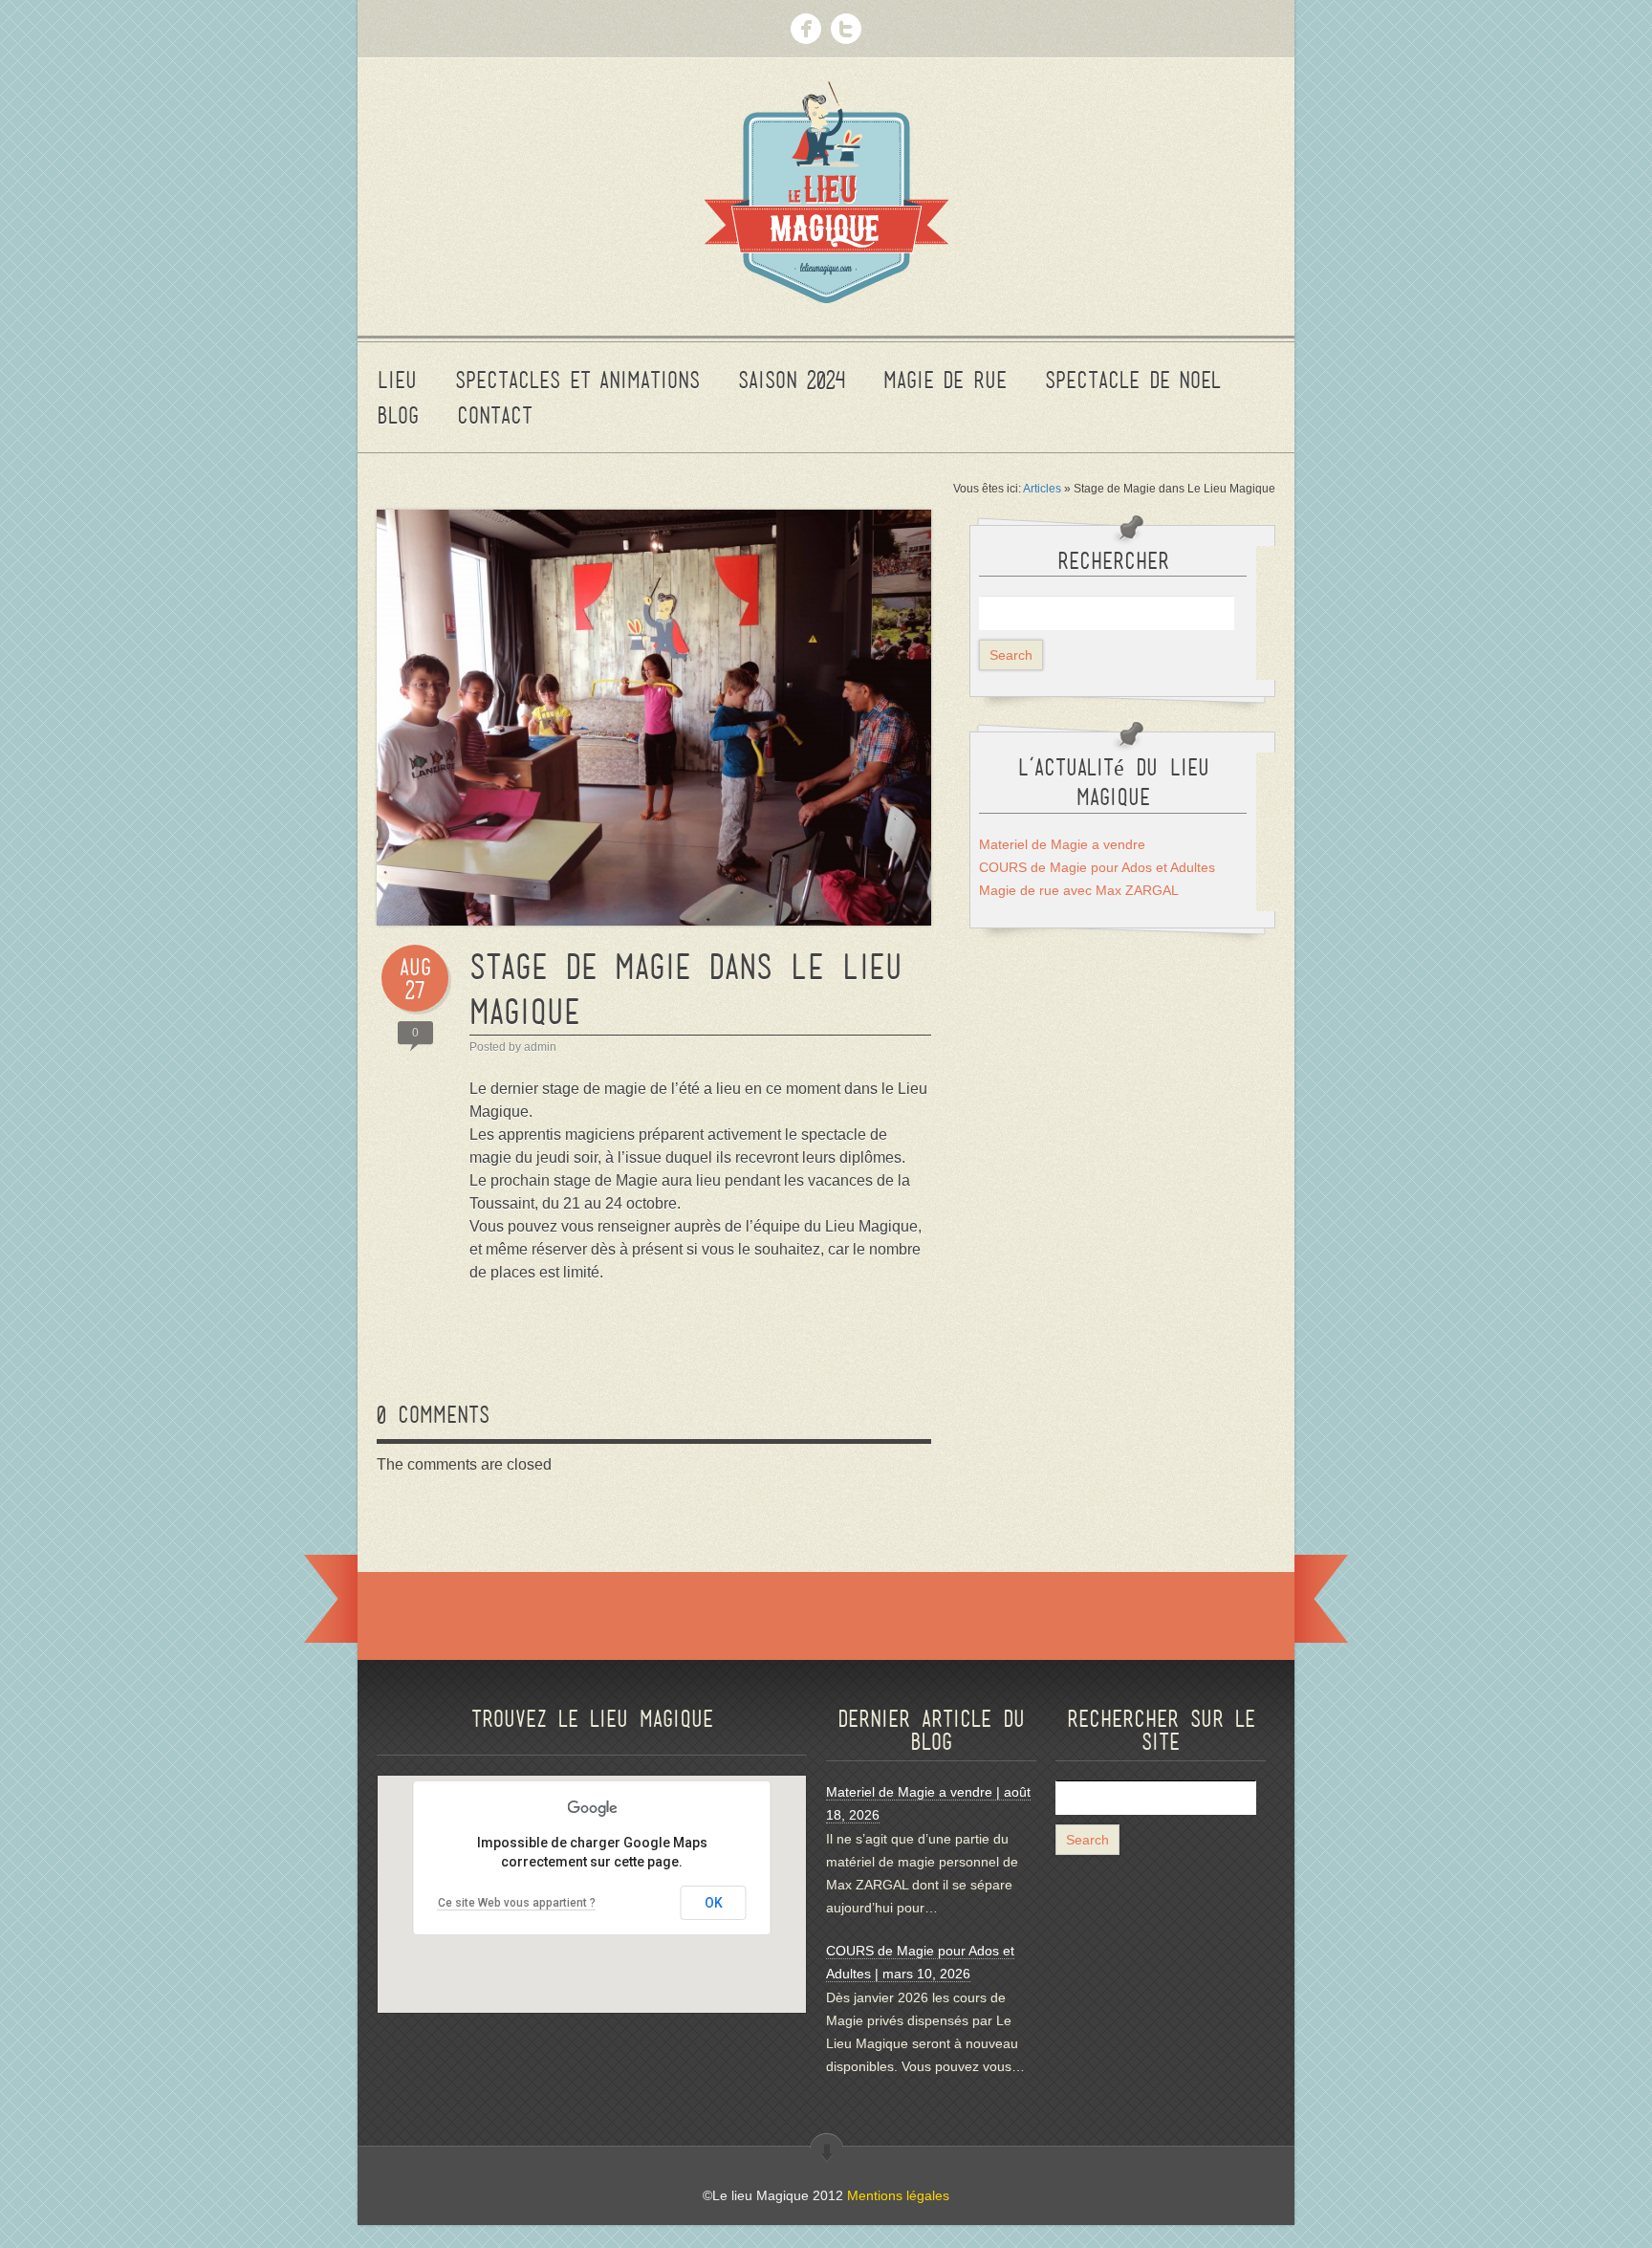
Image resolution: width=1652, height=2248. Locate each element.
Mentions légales (898, 2195)
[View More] (826, 2150)
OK (714, 1903)
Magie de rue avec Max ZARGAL (1079, 890)
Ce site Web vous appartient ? (517, 1903)
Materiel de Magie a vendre (1062, 844)
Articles (1042, 489)
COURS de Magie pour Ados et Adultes (1097, 867)
